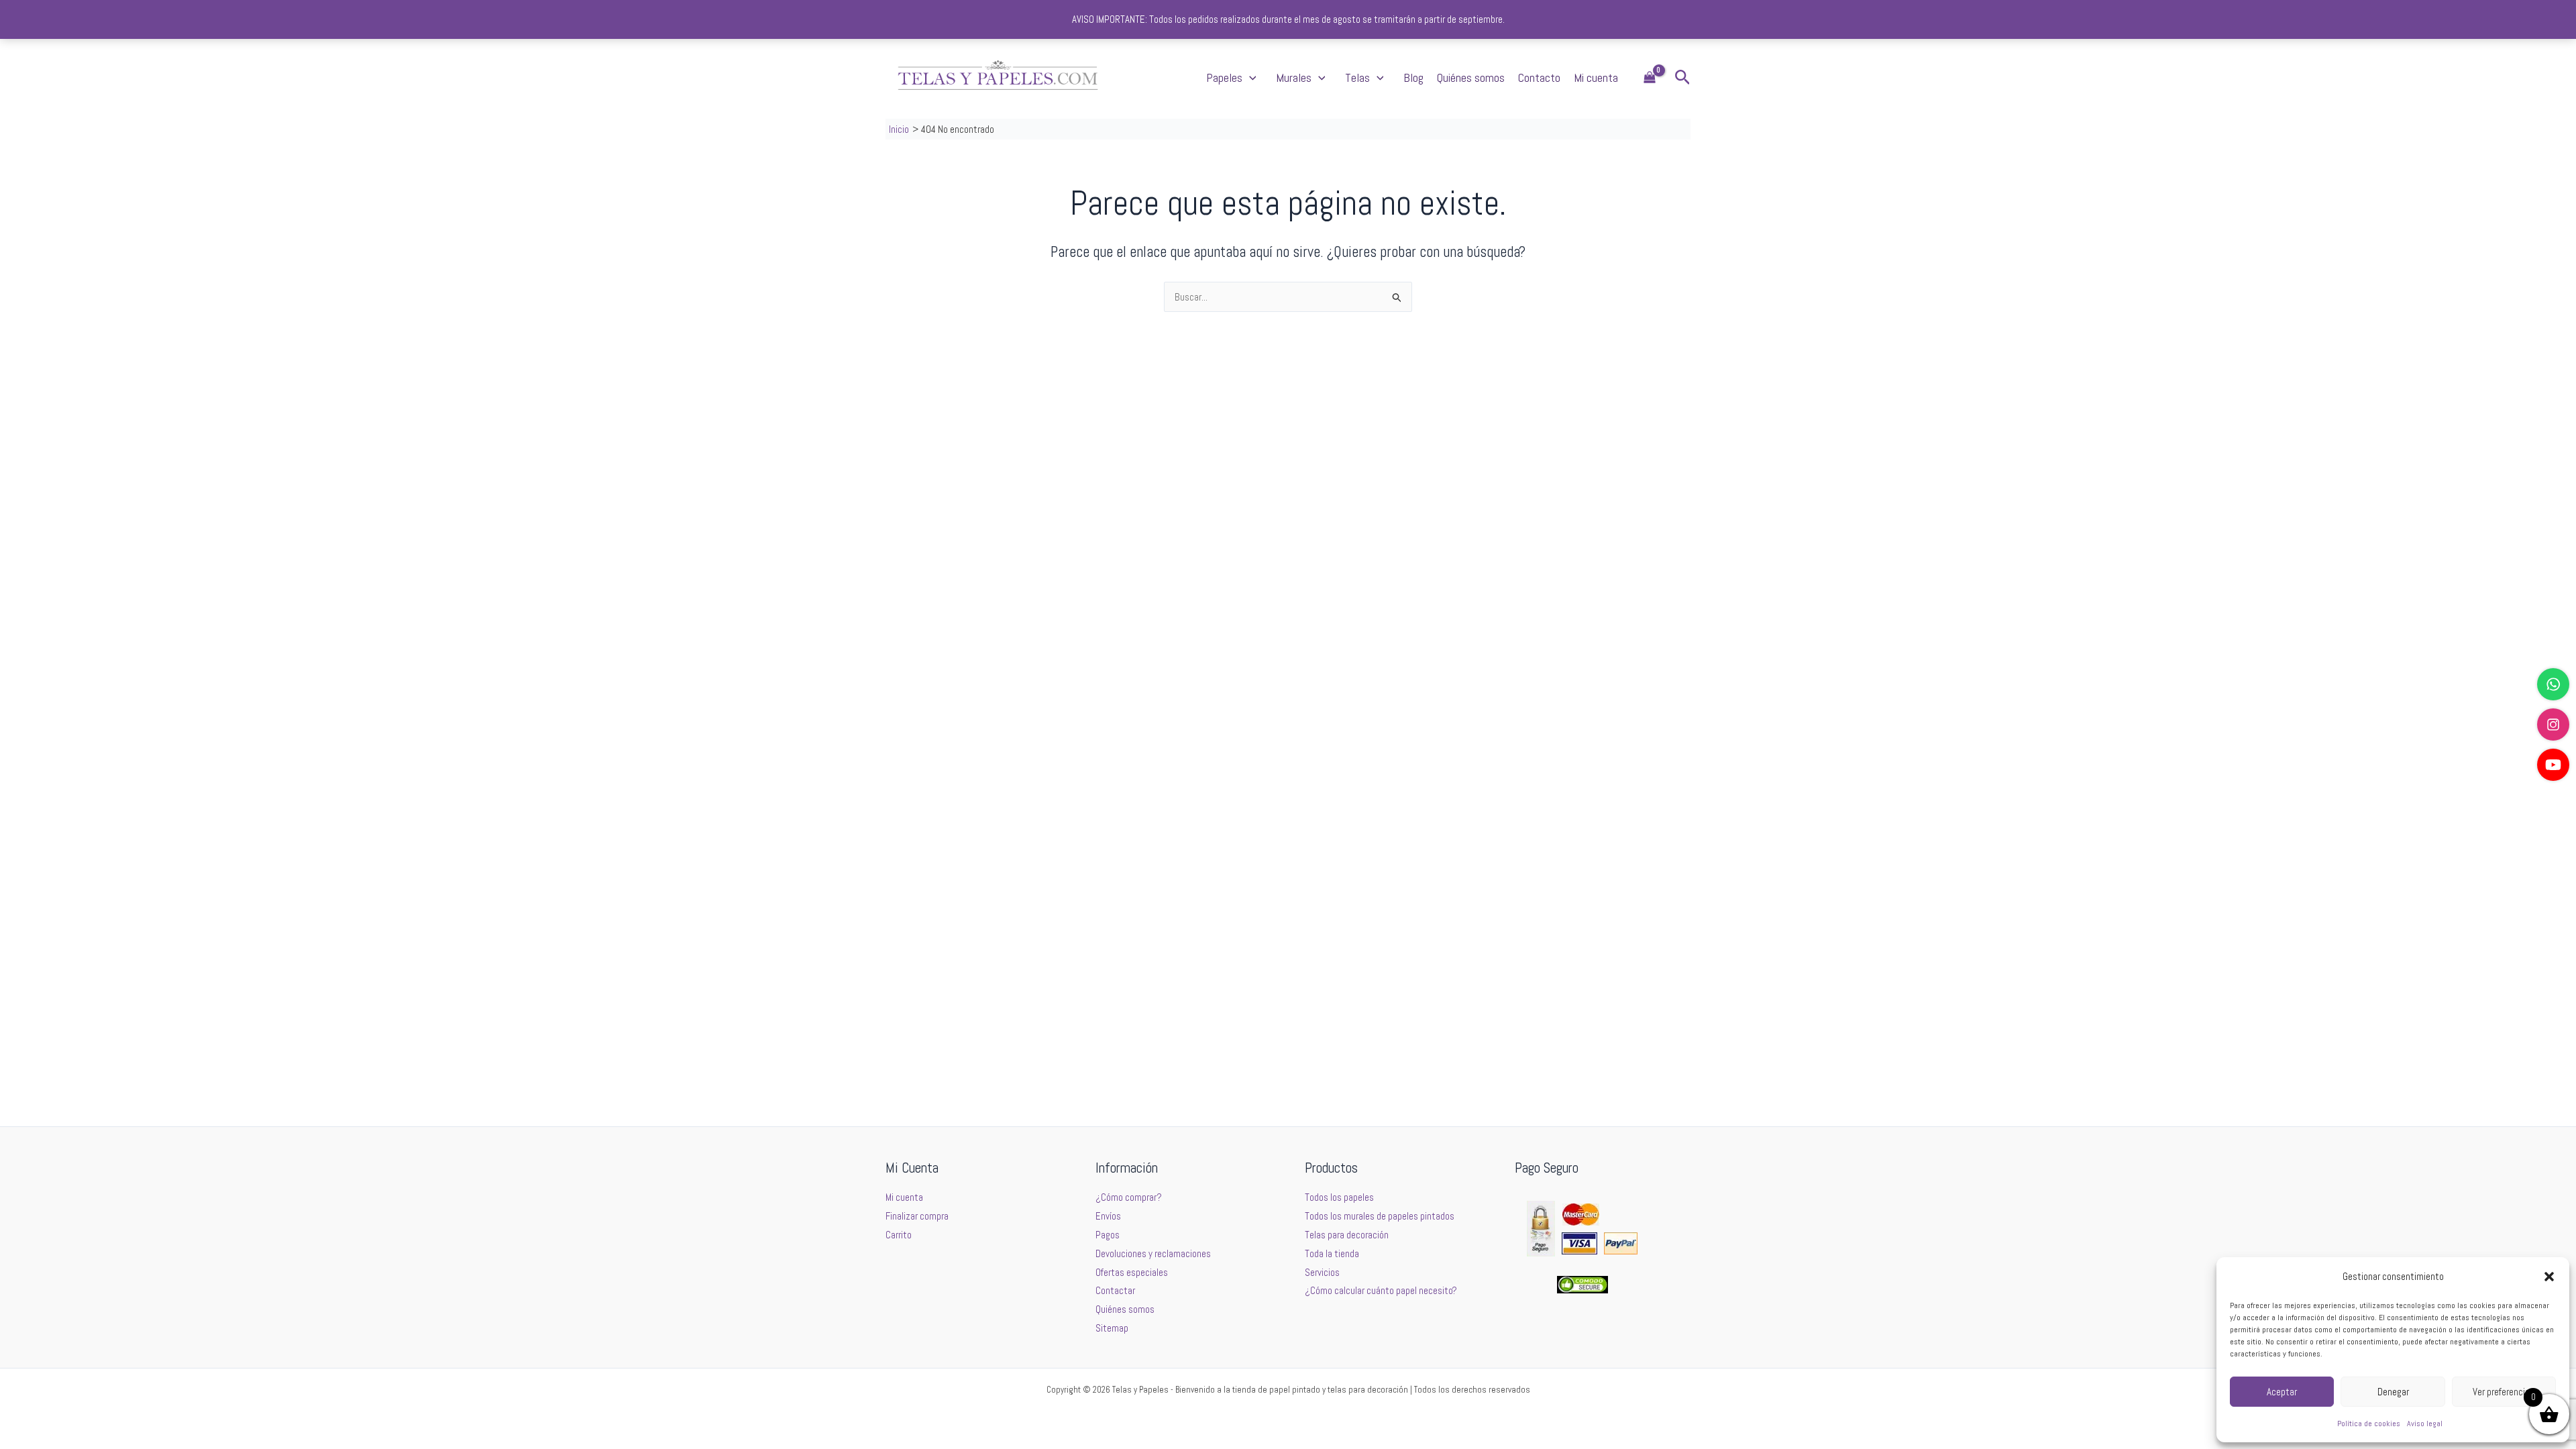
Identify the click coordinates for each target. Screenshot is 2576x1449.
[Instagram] (2553, 724)
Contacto (1539, 77)
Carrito (899, 1235)
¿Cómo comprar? (1129, 1197)
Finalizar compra (917, 1216)
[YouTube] (2553, 765)
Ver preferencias (2504, 1392)
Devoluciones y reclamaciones (1153, 1253)
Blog (1413, 77)
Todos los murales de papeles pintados (1380, 1216)
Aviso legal (2425, 1424)
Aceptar (2282, 1392)
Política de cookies (2369, 1424)
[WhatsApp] (2553, 684)
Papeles (1224, 77)
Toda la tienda (1332, 1253)
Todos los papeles (1339, 1197)
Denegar (2393, 1392)
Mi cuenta (1596, 77)
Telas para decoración (1347, 1235)
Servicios (1322, 1272)
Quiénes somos (1471, 77)
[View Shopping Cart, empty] (1650, 78)
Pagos (1108, 1235)
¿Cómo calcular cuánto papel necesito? (1381, 1290)
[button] (2549, 1277)
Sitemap (1112, 1328)
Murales (1294, 77)
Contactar (1115, 1290)
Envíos (1108, 1216)
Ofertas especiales (1132, 1272)
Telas (1357, 77)
